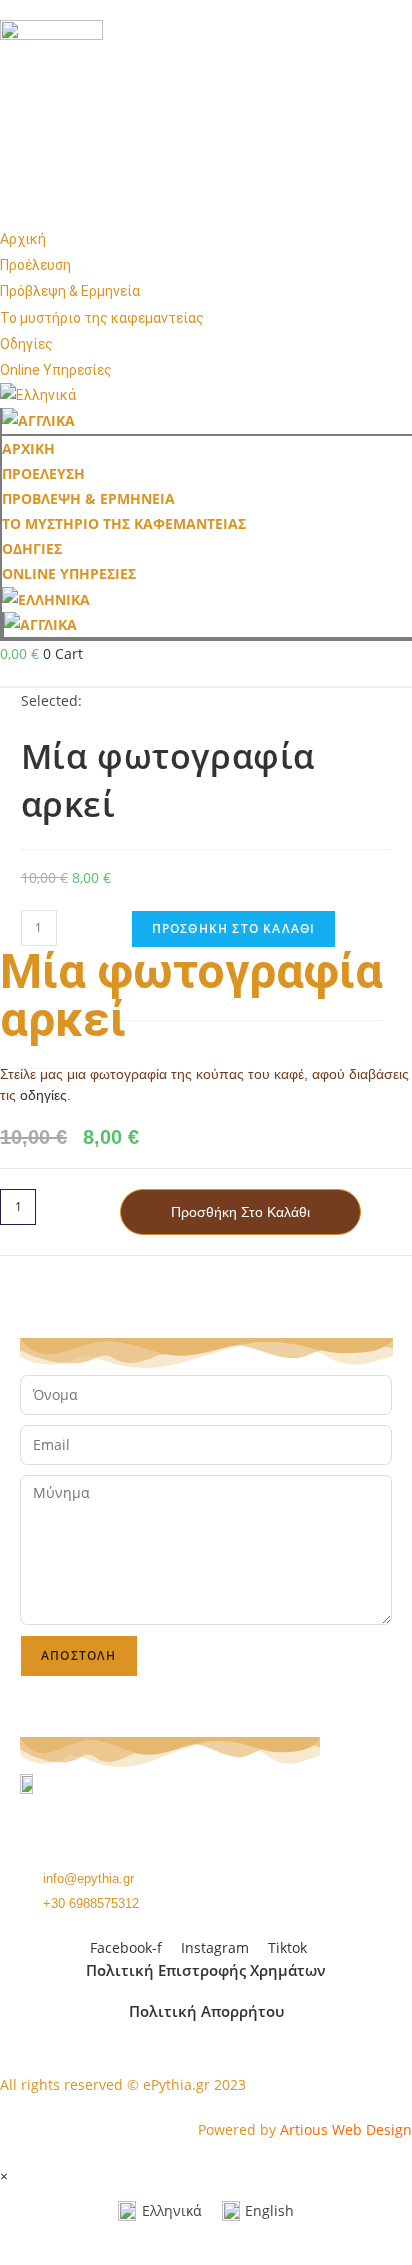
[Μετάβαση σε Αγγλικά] (207, 420)
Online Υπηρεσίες (56, 370)
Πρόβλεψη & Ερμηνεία (70, 291)
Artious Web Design (346, 2129)
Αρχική (23, 239)
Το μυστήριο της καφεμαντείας (102, 318)
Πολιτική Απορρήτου (206, 2011)
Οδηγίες (26, 344)
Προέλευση (35, 265)
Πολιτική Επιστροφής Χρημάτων (206, 1970)
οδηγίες (43, 1095)
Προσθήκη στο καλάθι (234, 928)
